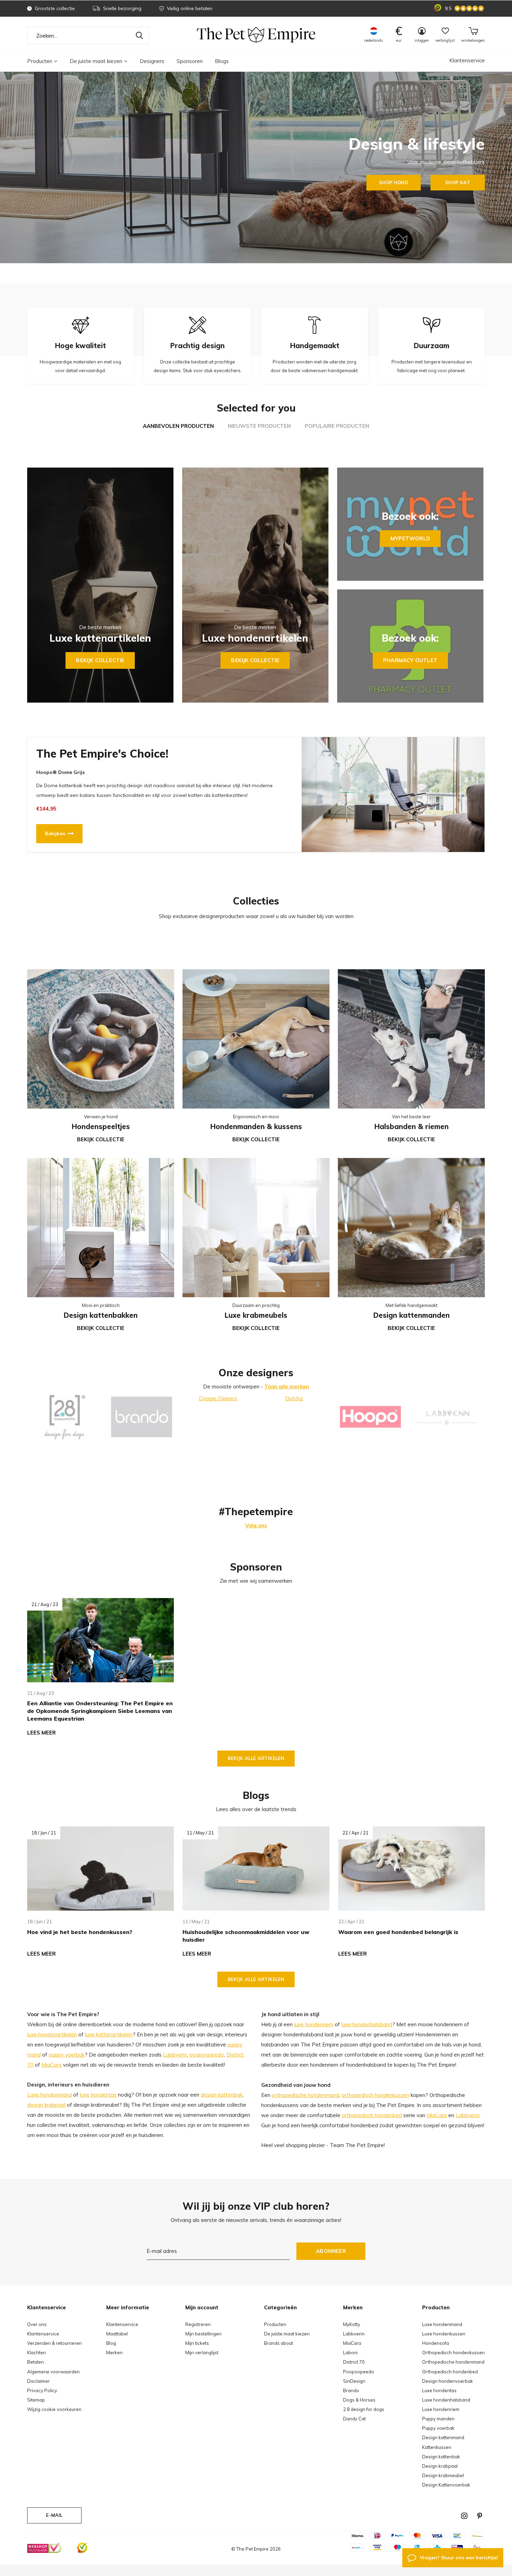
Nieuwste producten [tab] (259, 426)
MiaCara (52, 2065)
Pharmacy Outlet (410, 660)
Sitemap (36, 2400)
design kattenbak (222, 2095)
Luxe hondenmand (49, 2095)
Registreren (198, 2324)
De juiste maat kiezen (96, 61)
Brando (351, 2390)
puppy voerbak (67, 2055)
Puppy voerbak (438, 2428)
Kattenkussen (437, 2447)
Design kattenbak (441, 2457)
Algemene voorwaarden (53, 2372)
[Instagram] (464, 2516)
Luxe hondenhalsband (446, 2400)
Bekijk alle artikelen (256, 1758)
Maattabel (117, 2334)
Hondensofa (436, 2343)
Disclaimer (38, 2381)
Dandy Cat (354, 2419)
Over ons (37, 2324)
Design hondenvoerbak (448, 2381)
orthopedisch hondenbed (372, 2115)
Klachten (37, 2352)
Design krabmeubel (443, 2475)
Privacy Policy (42, 2390)
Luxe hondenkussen (444, 2334)
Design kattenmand (443, 2437)
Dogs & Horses (359, 2400)
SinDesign (354, 2381)
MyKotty (352, 2324)
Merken (114, 2352)
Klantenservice (467, 60)
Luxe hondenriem (441, 2409)
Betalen (36, 2362)
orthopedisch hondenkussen (375, 2095)
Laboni (350, 2352)
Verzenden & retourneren (55, 2343)
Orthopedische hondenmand (453, 2362)
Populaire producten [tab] (337, 426)
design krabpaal (46, 2105)
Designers (152, 61)
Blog (111, 2343)
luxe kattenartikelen (109, 2034)
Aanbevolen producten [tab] (178, 426)
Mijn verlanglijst (202, 2352)
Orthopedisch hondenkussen (453, 2352)
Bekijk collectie (100, 660)
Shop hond (394, 182)
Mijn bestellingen (203, 2334)
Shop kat (457, 182)
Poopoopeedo (359, 2372)
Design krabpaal (440, 2466)
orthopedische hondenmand (305, 2095)
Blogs (222, 61)
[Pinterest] (480, 2516)
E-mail (54, 2515)
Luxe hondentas (439, 2390)
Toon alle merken (287, 1387)
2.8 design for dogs (364, 2409)
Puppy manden (438, 2419)
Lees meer (41, 1733)
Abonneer (331, 2251)
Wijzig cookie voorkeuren (54, 2409)
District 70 (354, 2362)
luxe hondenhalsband (367, 2024)
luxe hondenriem (314, 2024)
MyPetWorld (410, 538)
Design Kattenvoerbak (446, 2485)
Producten (40, 61)
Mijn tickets (197, 2343)
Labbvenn (175, 2055)
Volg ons (256, 1525)
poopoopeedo (207, 2055)
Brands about (278, 2343)
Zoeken (139, 36)
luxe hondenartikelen (52, 2034)
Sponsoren (190, 61)
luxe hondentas (98, 2095)
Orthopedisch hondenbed (450, 2372)
